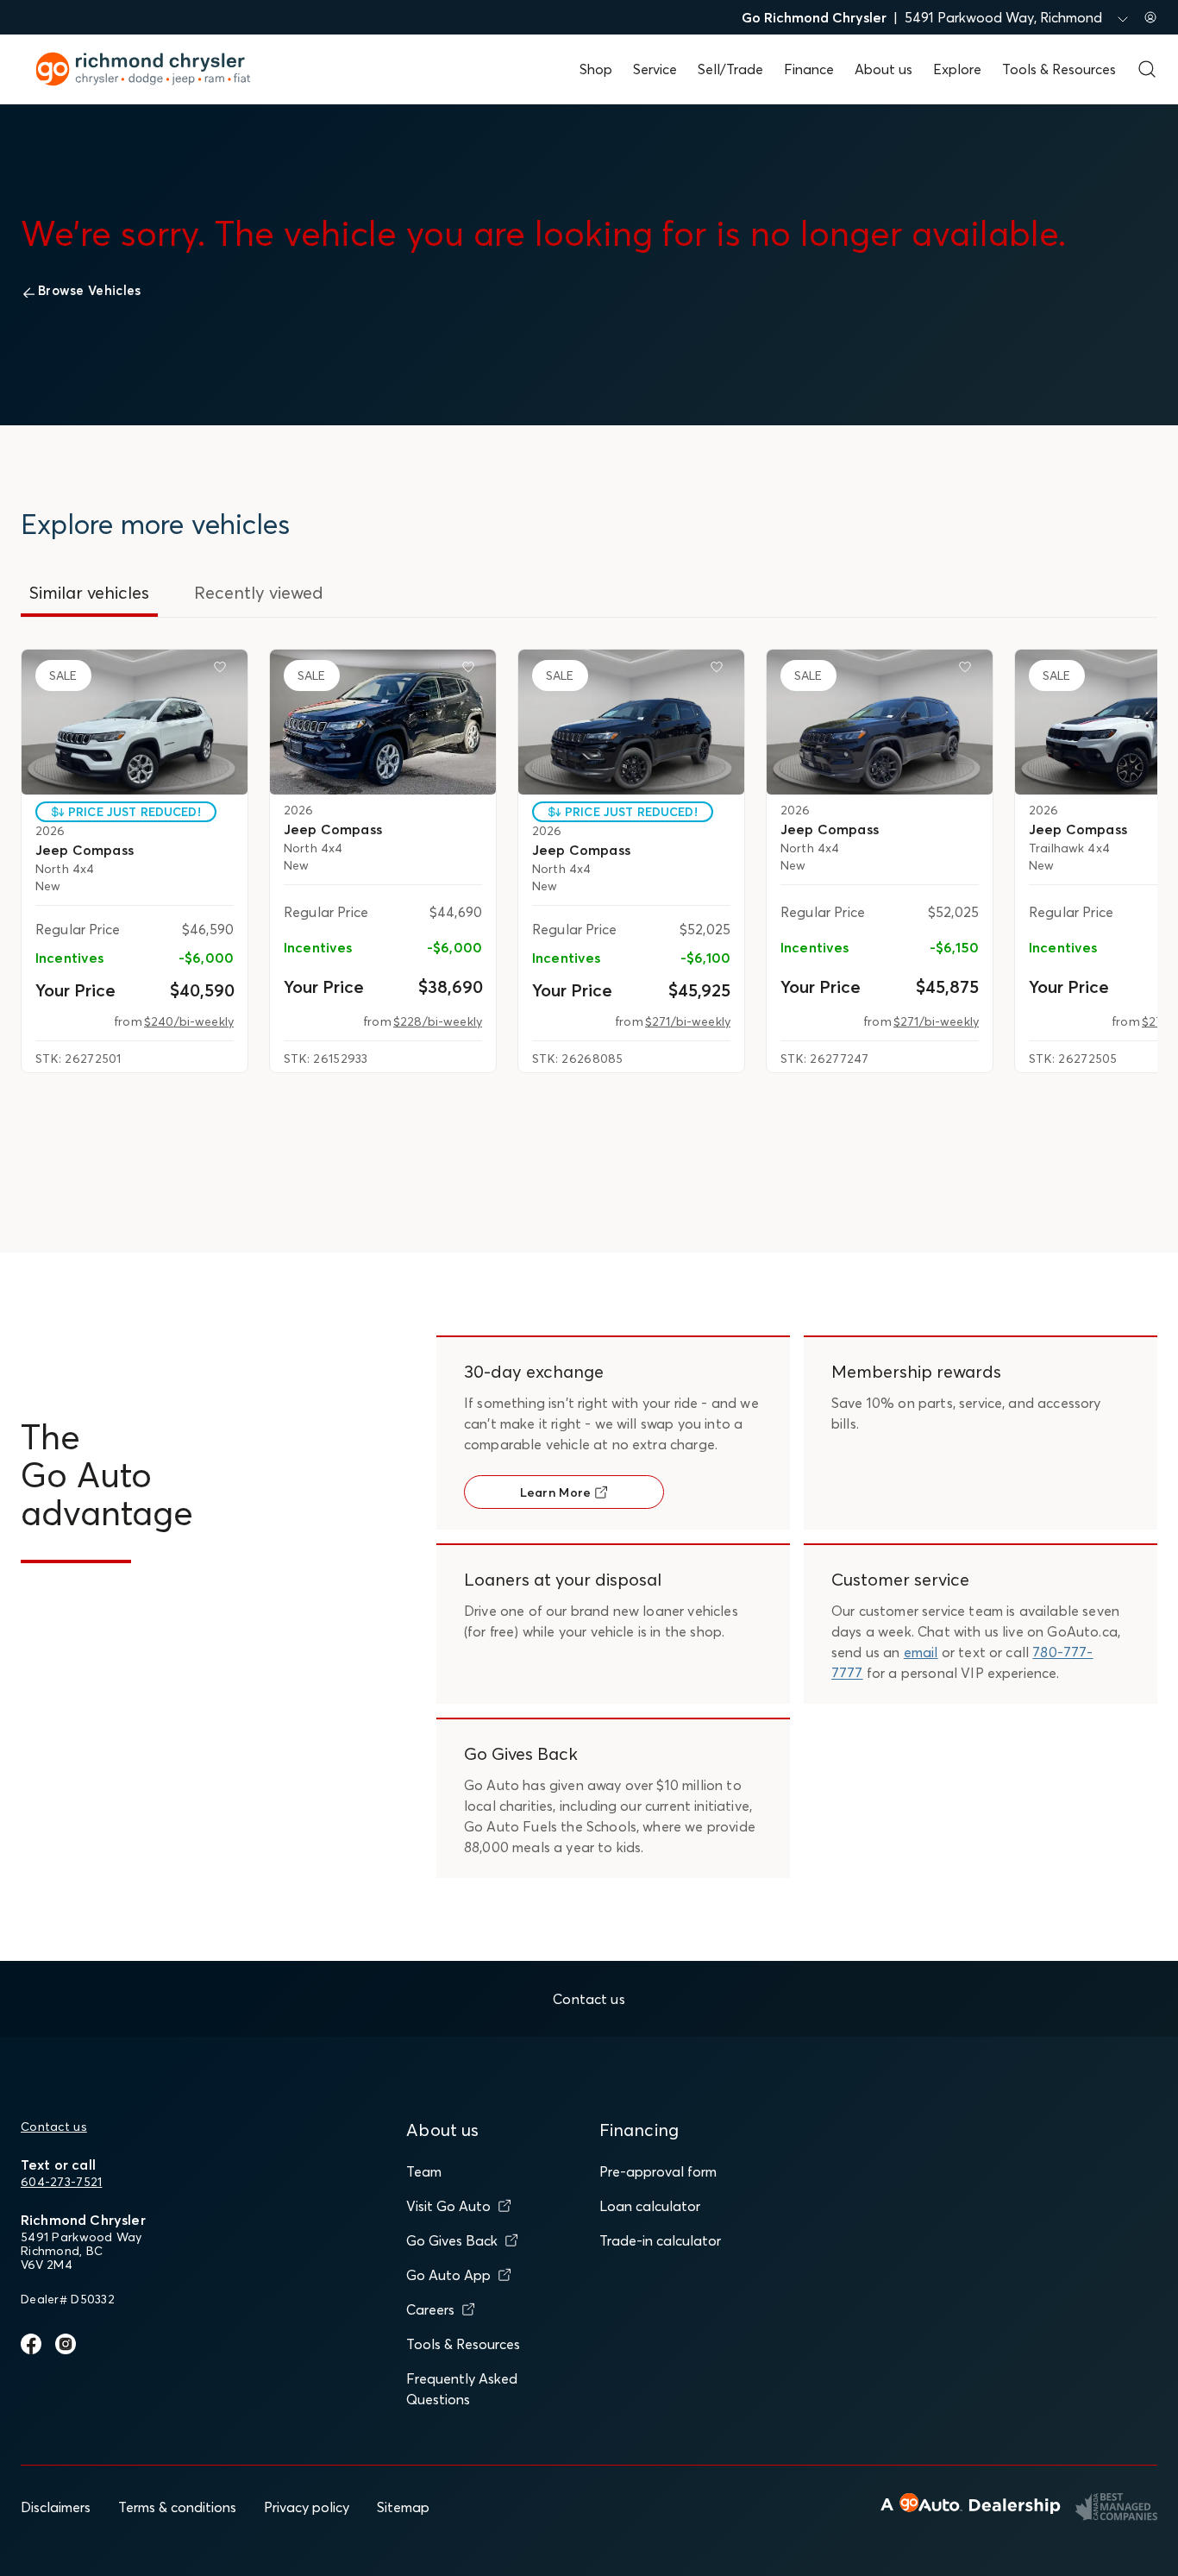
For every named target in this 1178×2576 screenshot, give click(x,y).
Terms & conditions (177, 2507)
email (921, 1652)
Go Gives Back (452, 2240)
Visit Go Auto (448, 2206)
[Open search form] (1147, 69)
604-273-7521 (61, 2182)
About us (883, 69)
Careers (430, 2309)
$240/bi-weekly (189, 1021)
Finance (809, 69)
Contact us (54, 2127)
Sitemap (403, 2507)
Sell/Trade (730, 69)
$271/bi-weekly (688, 1021)
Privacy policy (307, 2507)
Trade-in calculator (660, 2240)
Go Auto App (448, 2275)
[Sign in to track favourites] (223, 670)
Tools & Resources (1059, 69)
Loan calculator (650, 2206)
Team (424, 2171)
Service (655, 69)
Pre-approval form (658, 2171)
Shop (596, 69)
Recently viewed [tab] (259, 592)
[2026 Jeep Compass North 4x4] (135, 722)
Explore (957, 69)
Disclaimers (56, 2507)
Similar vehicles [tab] (89, 592)
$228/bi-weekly (438, 1021)
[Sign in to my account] (1150, 17)
